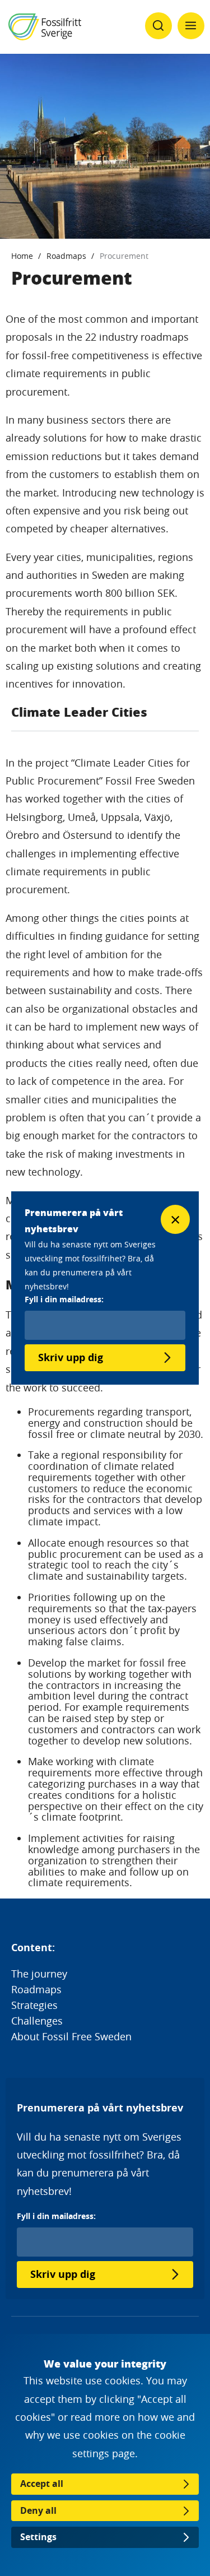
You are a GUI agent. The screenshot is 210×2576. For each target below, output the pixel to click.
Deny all (38, 2510)
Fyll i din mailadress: (56, 2216)
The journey (39, 1974)
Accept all (42, 2484)
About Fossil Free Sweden (71, 2036)
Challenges (37, 2021)
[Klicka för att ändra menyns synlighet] (191, 26)
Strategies (34, 2005)
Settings (38, 2537)
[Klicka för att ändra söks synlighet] (158, 26)
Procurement (124, 256)
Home (22, 256)
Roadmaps (66, 256)
